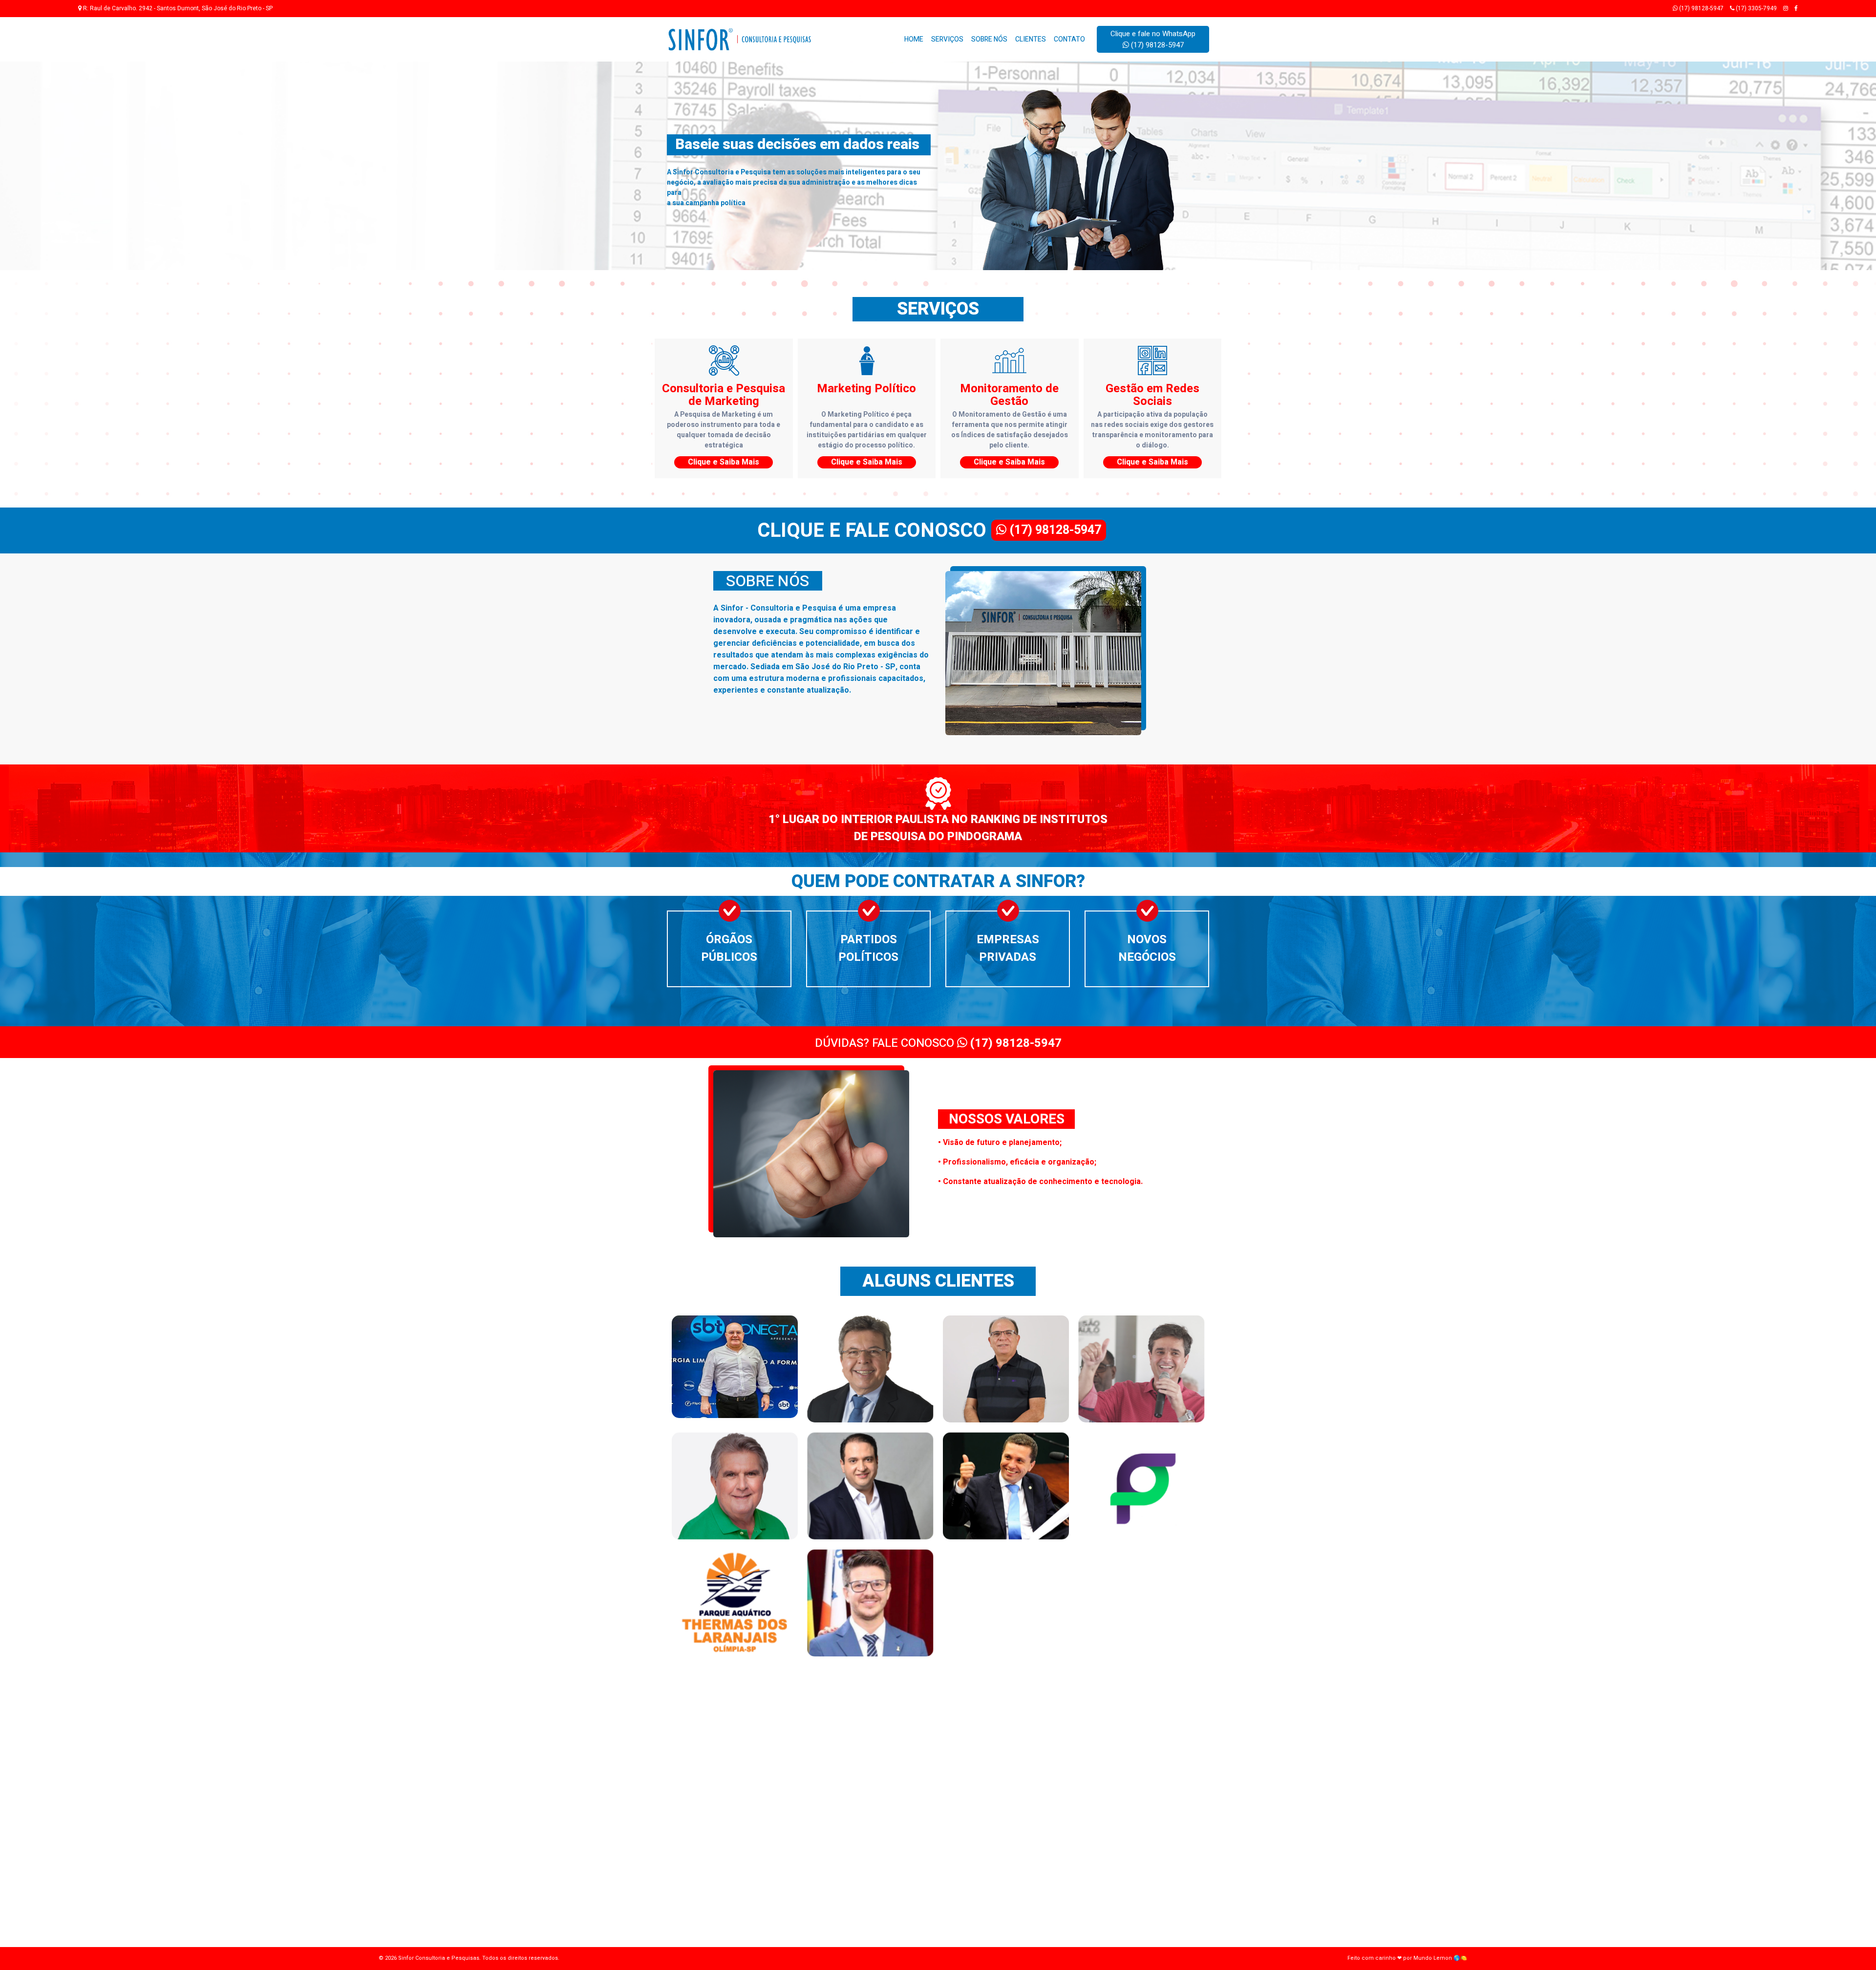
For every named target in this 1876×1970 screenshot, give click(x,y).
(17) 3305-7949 (1756, 8)
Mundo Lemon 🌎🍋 (1440, 1958)
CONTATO (1069, 39)
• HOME (738, 1743)
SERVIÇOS (947, 39)
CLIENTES (1031, 39)
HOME (914, 39)
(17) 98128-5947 (1701, 8)
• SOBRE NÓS (746, 1769)
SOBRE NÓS (989, 39)
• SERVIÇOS (744, 1756)
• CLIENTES (743, 1781)
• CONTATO (743, 1794)
